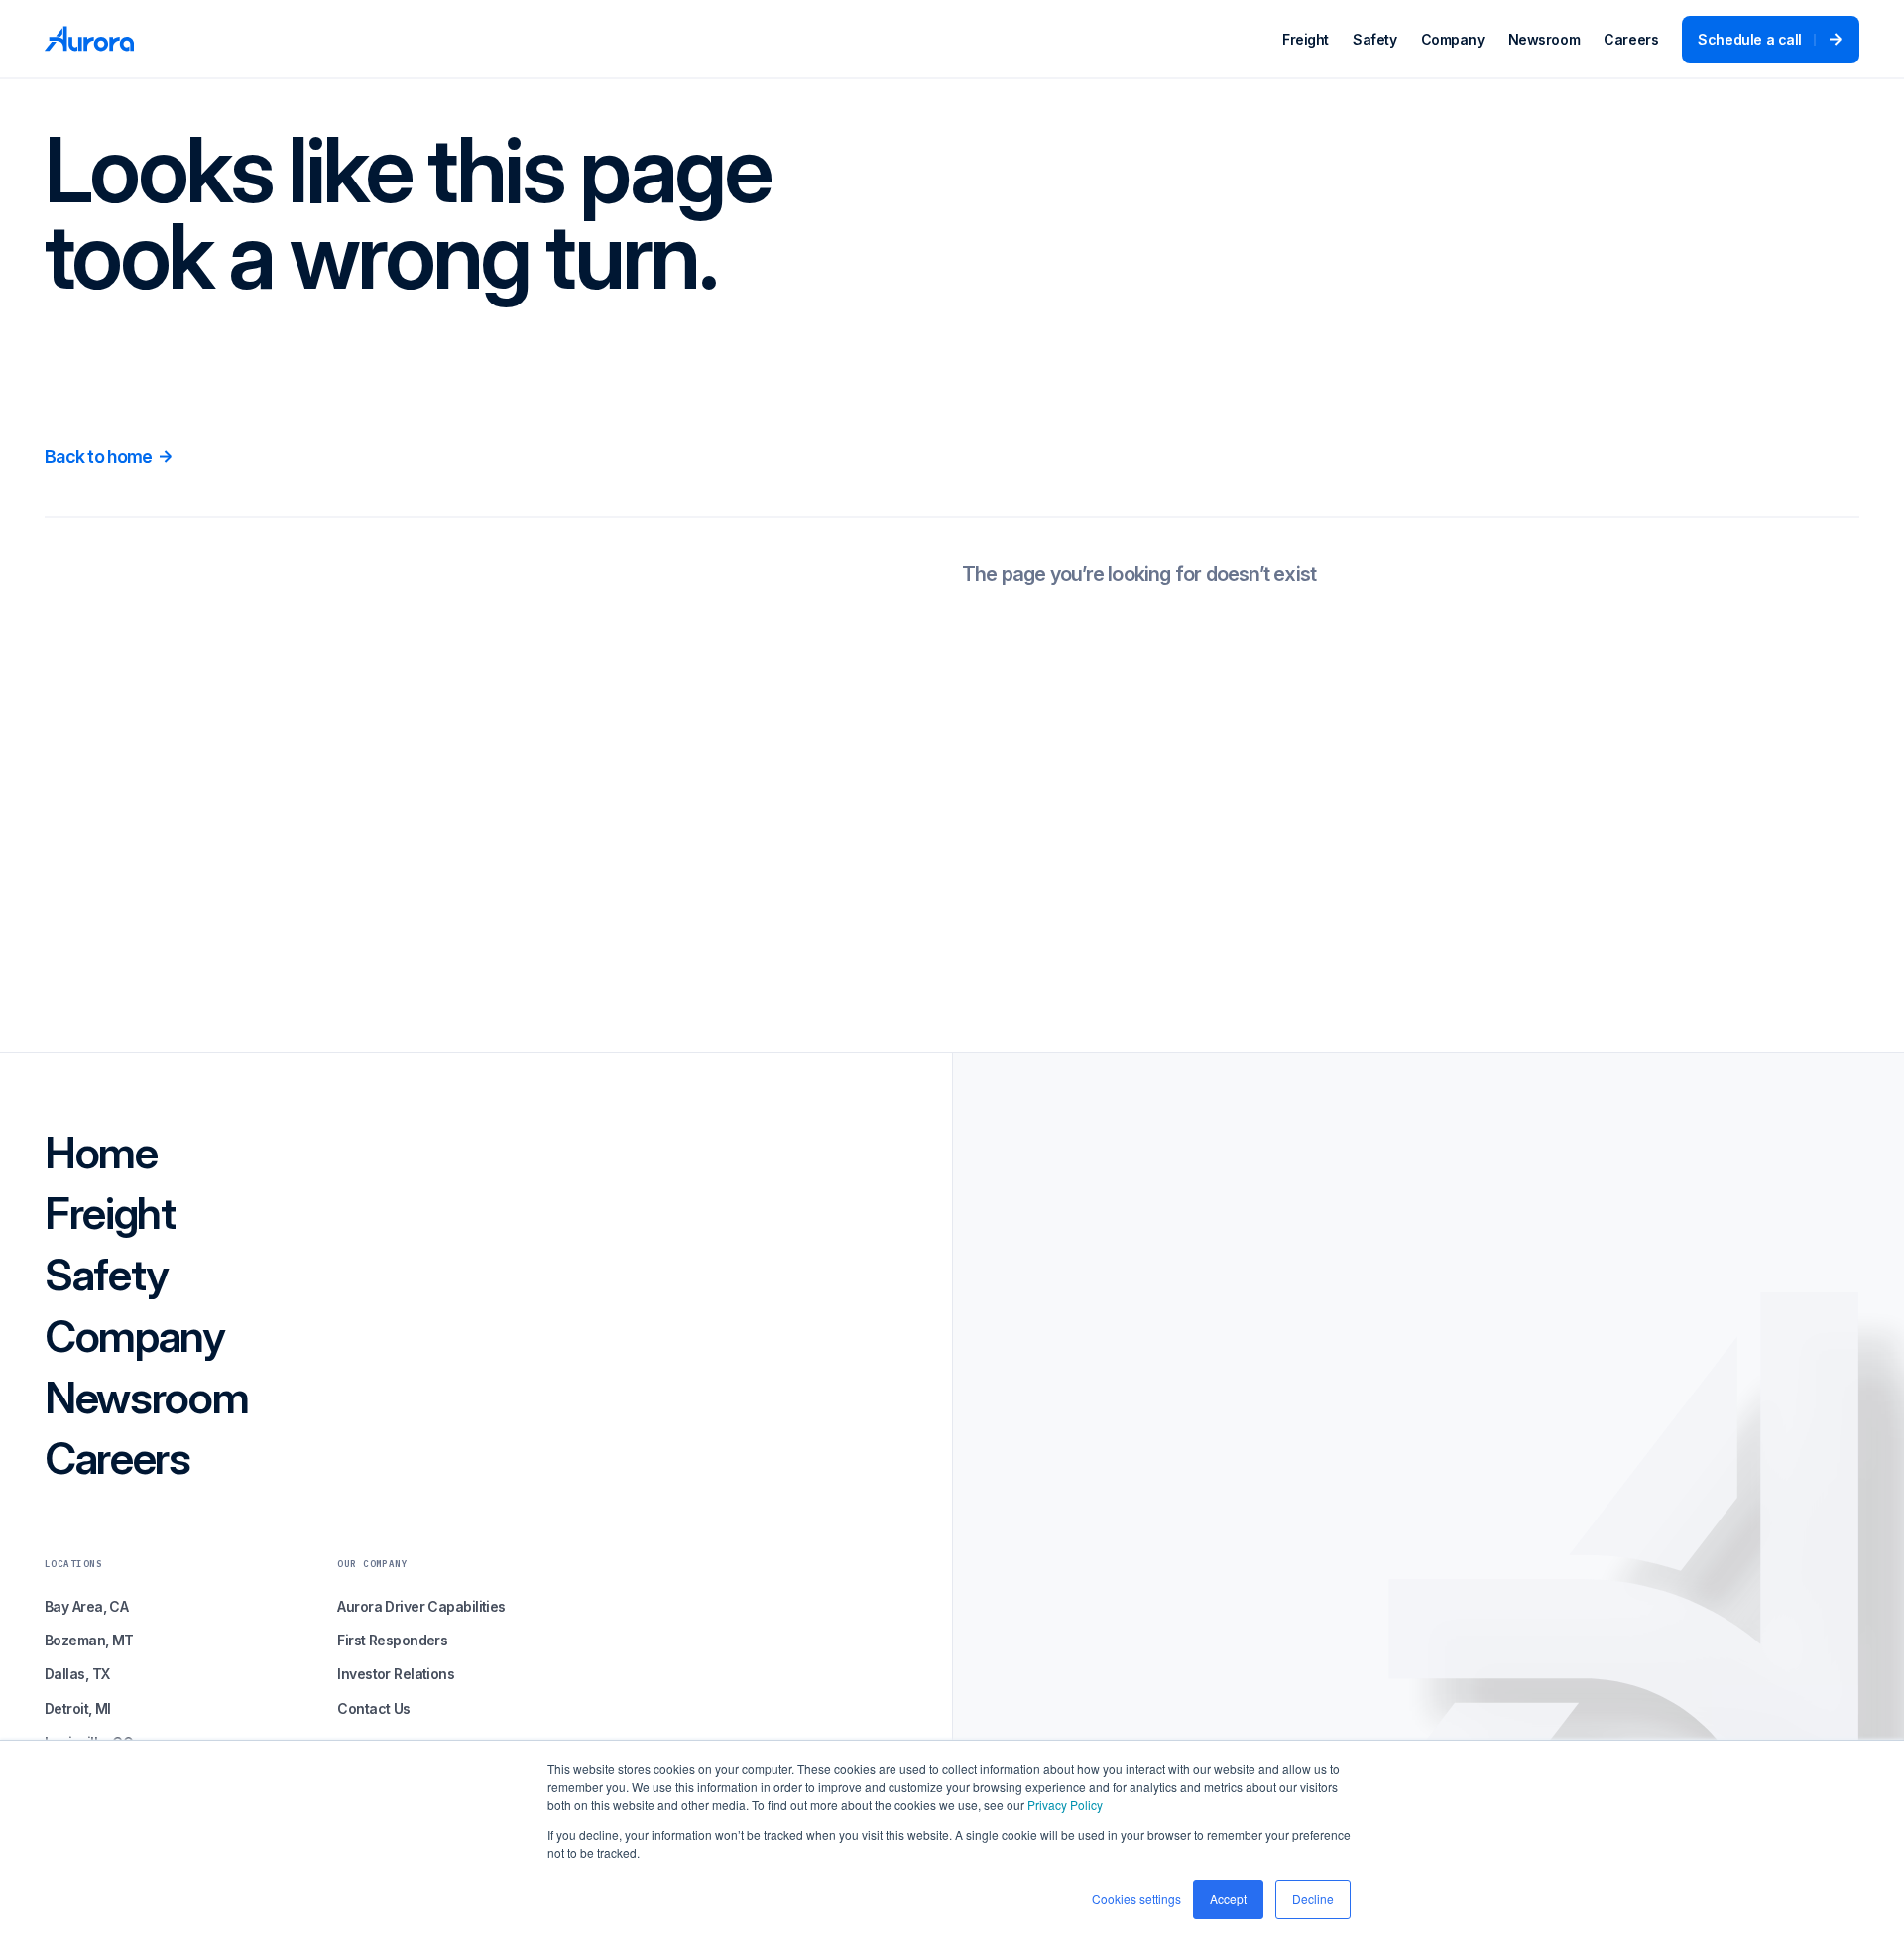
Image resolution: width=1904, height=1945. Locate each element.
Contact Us (373, 1708)
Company (1453, 39)
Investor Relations (396, 1674)
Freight (1306, 39)
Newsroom (1545, 39)
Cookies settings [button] (1136, 1899)
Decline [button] (1313, 1899)
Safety (1374, 39)
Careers (1631, 39)
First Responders (392, 1640)
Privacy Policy (1065, 1805)
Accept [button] (1228, 1899)
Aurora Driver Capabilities (421, 1606)
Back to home (98, 457)
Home (101, 1154)
